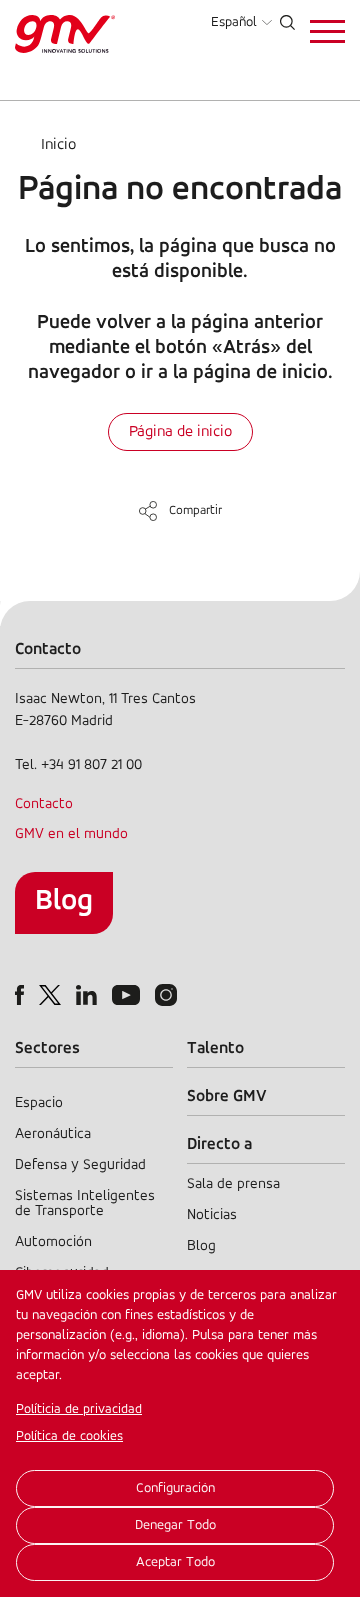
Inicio (58, 145)
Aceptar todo (175, 1562)
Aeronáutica (53, 1134)
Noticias (212, 1215)
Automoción (53, 1242)
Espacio (39, 1103)
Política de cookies (69, 1436)
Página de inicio (180, 432)
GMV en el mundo (71, 834)
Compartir (195, 510)
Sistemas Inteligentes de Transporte (85, 1204)
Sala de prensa (233, 1184)
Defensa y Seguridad (80, 1165)
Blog (64, 901)
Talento (215, 1048)
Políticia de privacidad (79, 1409)
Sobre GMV (227, 1096)
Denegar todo (175, 1525)
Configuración (175, 1488)
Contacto (44, 804)
